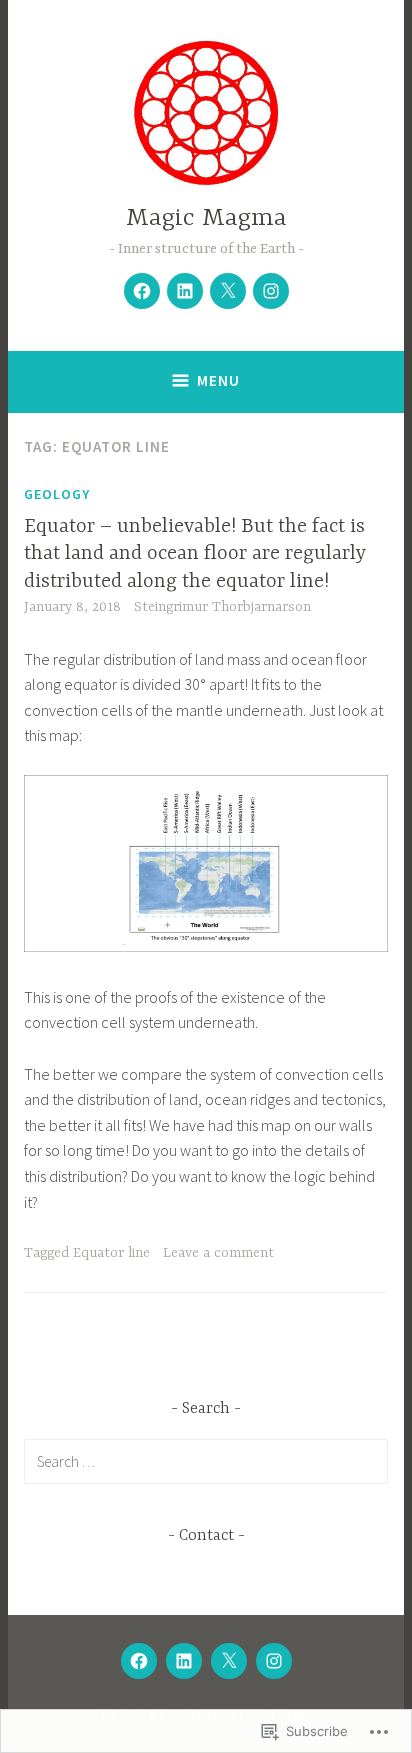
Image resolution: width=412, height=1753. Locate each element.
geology (57, 494)
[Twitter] (228, 291)
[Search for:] (206, 1461)
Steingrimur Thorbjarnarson (222, 607)
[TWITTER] (229, 1661)
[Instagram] (271, 291)
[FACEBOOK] (139, 1661)
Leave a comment (218, 1253)
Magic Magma (206, 218)
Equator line (111, 1253)
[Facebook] (142, 291)
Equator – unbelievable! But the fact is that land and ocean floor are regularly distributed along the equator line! (195, 554)
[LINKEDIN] (184, 1661)
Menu (218, 380)
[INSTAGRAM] (274, 1661)
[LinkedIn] (185, 291)
